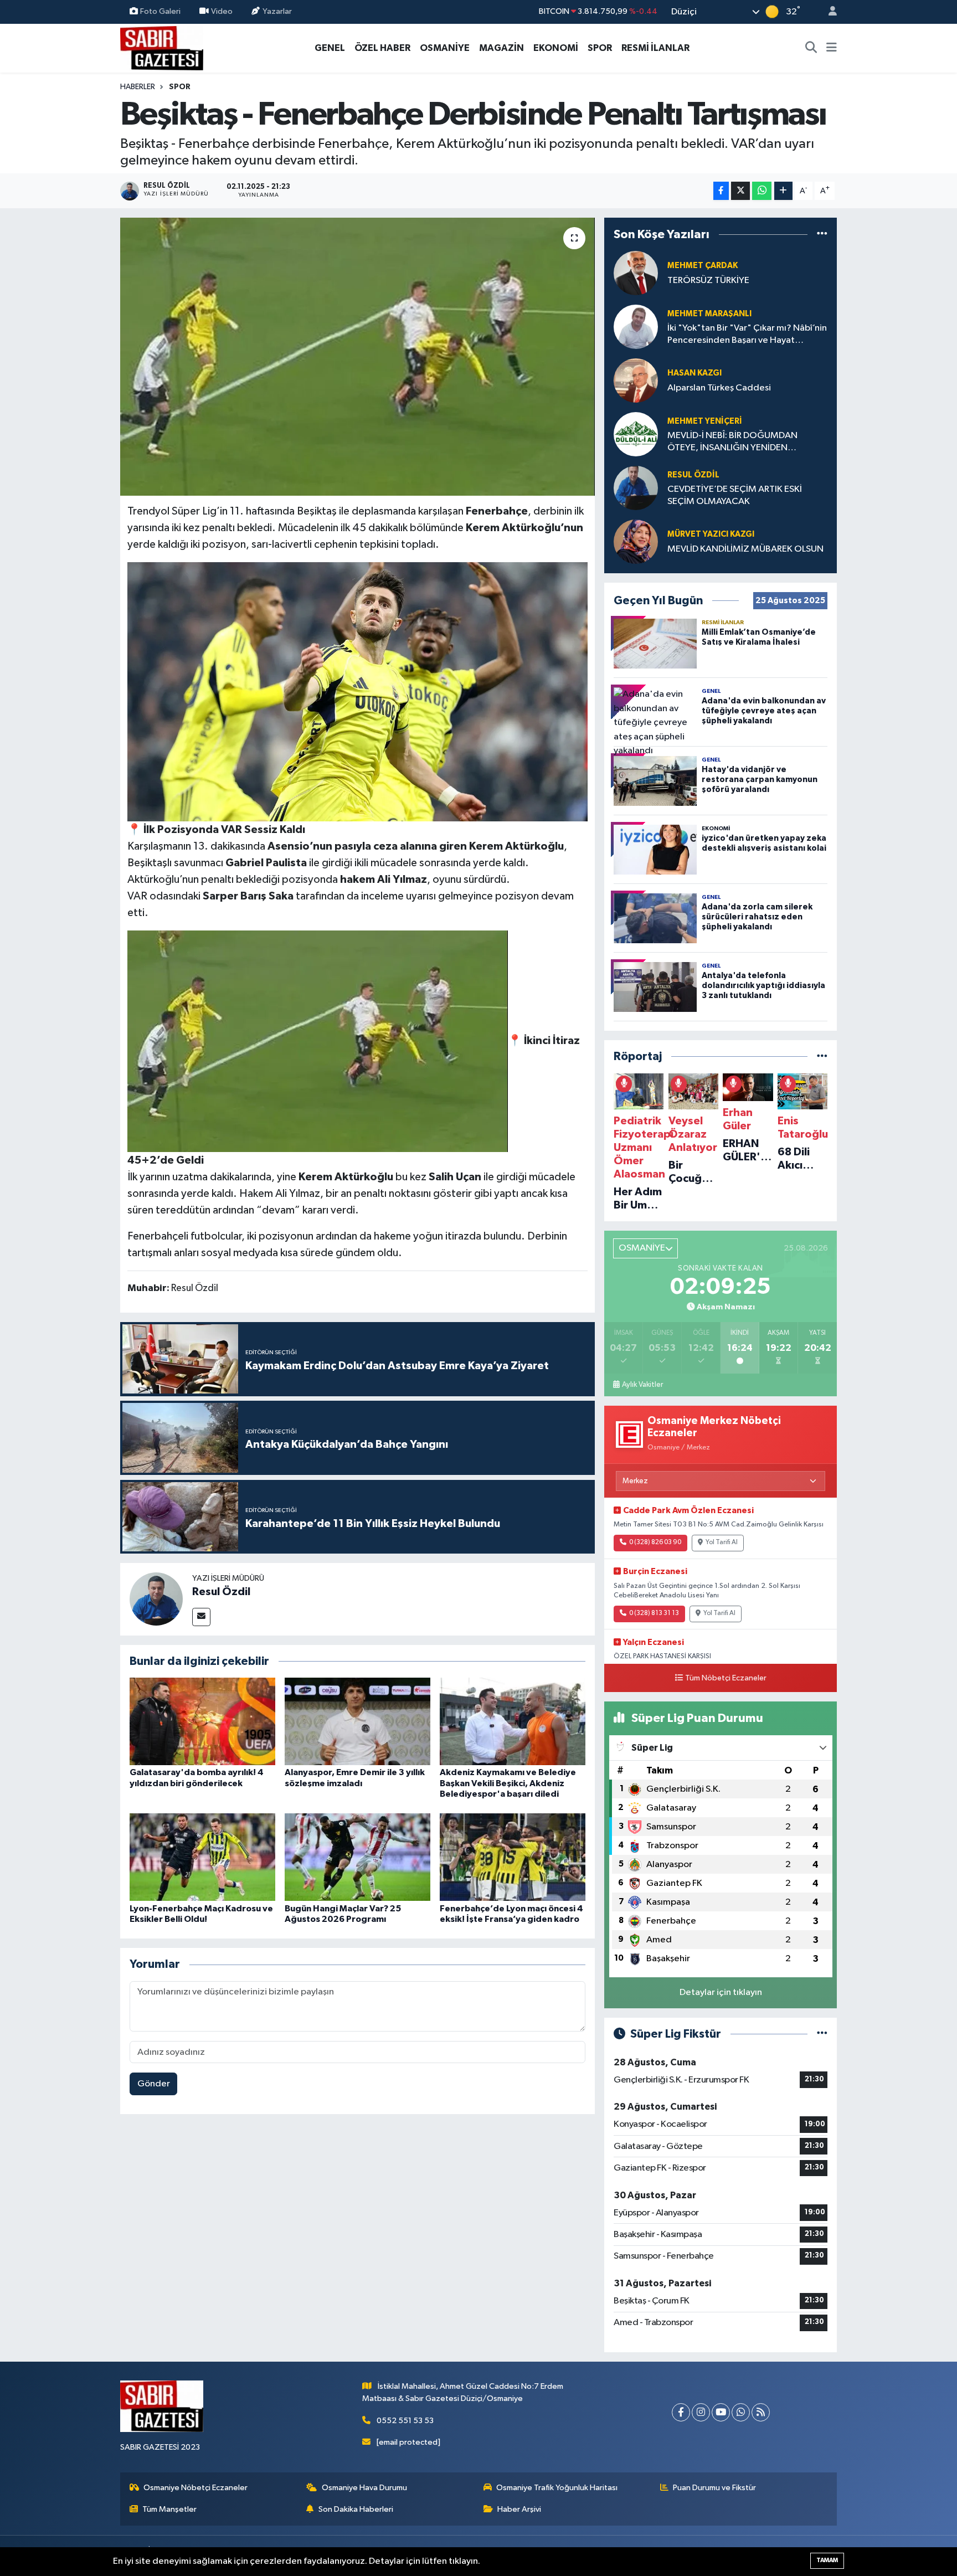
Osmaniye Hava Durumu (364, 2488)
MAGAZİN (501, 48)
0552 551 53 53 (405, 2421)
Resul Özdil (221, 1592)
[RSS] (761, 2412)
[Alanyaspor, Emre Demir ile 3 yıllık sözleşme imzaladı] (357, 1721)
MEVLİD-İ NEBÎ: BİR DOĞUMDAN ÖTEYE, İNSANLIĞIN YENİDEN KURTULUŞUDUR (732, 442)
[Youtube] (721, 2412)
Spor (180, 87)
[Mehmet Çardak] (636, 273)
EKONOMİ (556, 48)
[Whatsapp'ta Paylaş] (762, 191)
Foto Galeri (160, 11)
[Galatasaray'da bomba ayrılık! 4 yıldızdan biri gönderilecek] (202, 1721)
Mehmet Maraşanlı (709, 314)
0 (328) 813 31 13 (654, 1613)
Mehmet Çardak (703, 266)
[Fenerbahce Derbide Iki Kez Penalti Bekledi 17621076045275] (358, 691)
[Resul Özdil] (156, 1599)
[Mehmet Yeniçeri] (636, 434)
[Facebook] (681, 2412)
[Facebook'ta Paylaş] (721, 191)
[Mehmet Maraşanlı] (636, 327)
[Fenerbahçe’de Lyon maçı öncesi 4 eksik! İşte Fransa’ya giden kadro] (513, 1857)
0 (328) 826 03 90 (655, 1542)
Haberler (138, 87)
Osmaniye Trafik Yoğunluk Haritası (557, 2488)
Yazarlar (277, 11)
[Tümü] (822, 234)
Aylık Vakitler (642, 1385)
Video (222, 11)
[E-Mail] (201, 1617)
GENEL (330, 48)
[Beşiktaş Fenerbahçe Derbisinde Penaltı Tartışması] (318, 1041)
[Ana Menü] (832, 48)
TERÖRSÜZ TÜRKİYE (708, 281)
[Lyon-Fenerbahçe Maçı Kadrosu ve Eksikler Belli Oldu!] (202, 1857)
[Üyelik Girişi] (828, 12)
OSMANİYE (445, 48)
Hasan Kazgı (694, 373)
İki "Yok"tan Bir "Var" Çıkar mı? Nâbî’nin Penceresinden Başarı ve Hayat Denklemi (747, 335)
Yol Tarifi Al (722, 1542)
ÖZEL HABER (382, 48)
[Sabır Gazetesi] (162, 47)
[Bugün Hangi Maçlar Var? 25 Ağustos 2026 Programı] (357, 1857)
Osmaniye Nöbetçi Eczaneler (195, 2488)
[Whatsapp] (741, 2412)
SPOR (600, 48)
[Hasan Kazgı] (636, 380)
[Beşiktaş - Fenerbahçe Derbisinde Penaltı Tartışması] (357, 357)
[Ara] (811, 48)
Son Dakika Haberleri (356, 2509)
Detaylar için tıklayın (721, 1993)
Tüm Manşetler (169, 2509)
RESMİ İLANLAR (655, 48)
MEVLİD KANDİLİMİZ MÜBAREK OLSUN (745, 549)
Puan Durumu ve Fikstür (714, 2488)
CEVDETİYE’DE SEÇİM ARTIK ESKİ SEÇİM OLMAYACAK (735, 495)
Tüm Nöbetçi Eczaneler (726, 1678)
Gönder (154, 2084)
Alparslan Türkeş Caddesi (719, 388)
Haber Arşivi (519, 2509)
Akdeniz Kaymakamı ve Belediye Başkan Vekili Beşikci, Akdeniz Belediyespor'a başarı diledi (508, 1783)
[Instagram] (701, 2412)
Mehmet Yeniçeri (705, 421)
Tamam (827, 2560)
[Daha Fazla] (783, 191)
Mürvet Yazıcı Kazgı (711, 534)
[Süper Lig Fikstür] (822, 2034)
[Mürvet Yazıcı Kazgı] (636, 541)
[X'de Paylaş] (740, 191)
